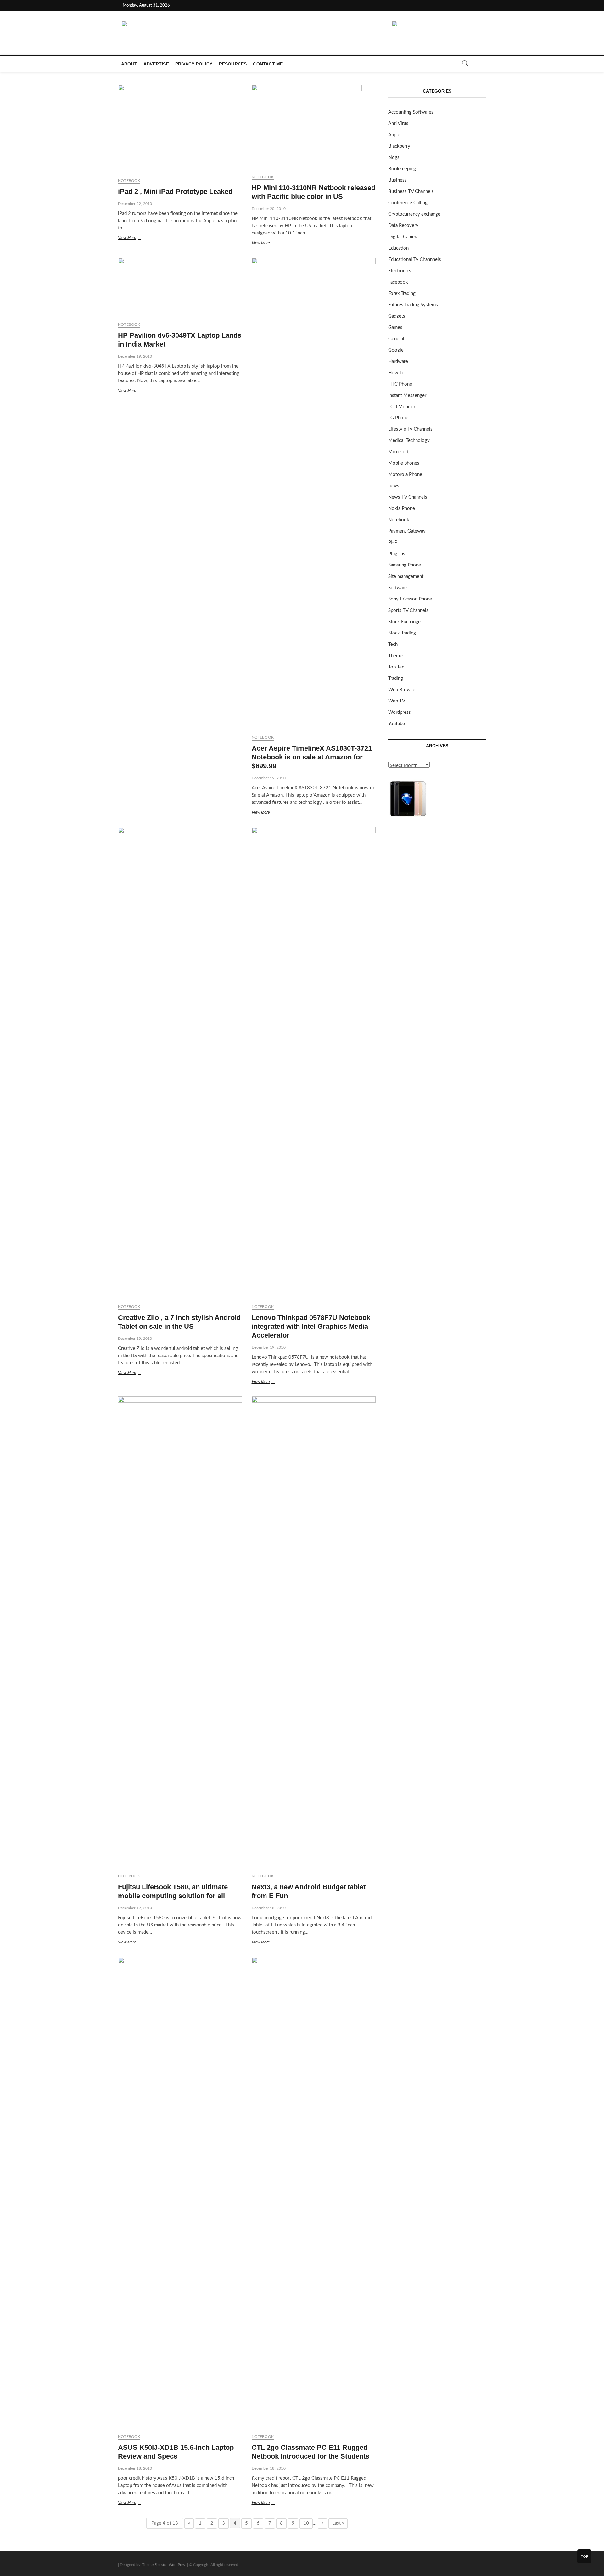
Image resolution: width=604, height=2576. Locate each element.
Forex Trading (402, 293)
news (394, 486)
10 (306, 2523)
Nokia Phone (402, 508)
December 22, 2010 (135, 204)
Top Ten (396, 667)
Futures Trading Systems (413, 305)
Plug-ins (397, 554)
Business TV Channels (411, 192)
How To (396, 373)
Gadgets (397, 316)
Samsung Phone (405, 565)
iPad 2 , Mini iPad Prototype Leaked (175, 192)
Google (396, 350)
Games (395, 327)
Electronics (400, 271)
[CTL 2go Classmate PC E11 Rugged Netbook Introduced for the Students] (314, 2193)
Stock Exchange (404, 622)
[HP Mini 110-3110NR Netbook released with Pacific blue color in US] (314, 127)
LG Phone (398, 418)
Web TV (397, 701)
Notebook (129, 181)
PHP (393, 542)
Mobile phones (404, 463)
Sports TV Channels (408, 610)
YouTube (397, 724)
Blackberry (399, 146)
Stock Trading (402, 633)
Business (397, 180)
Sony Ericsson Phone (410, 599)
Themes (396, 656)
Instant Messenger (407, 395)
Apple (394, 135)
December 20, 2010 (269, 209)
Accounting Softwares (411, 112)
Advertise (156, 64)
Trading (396, 678)
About (129, 64)
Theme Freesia (154, 2565)
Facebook (398, 282)
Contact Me (268, 64)
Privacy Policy (194, 64)
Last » (338, 2523)
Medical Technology (409, 440)
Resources (233, 64)
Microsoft (398, 452)
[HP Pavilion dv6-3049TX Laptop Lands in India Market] (180, 287)
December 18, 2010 (269, 1908)
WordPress (177, 2565)
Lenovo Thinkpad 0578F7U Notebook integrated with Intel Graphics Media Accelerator (311, 1326)
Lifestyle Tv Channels (410, 429)
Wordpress (400, 712)
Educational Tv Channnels (415, 259)
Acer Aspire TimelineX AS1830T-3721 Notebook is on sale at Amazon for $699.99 (312, 757)
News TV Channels (408, 497)
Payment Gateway (407, 531)
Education (398, 248)
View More (135, 238)
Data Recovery (403, 225)
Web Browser (403, 690)
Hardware (398, 361)
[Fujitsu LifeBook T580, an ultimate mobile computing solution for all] (180, 1632)
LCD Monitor (402, 407)
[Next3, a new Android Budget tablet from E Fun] (314, 1632)
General (396, 339)
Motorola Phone (405, 474)
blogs (394, 158)
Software (397, 588)
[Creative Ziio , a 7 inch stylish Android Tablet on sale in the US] (180, 1063)
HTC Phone (400, 384)
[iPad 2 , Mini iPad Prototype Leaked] (180, 129)
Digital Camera (403, 237)
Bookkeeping (402, 169)
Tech (393, 644)
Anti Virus (398, 124)
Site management (406, 576)
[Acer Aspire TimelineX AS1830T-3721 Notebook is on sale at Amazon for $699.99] (314, 494)
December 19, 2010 (135, 356)
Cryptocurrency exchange (414, 214)
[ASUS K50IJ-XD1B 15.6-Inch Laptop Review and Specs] (180, 2193)
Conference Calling (408, 203)
